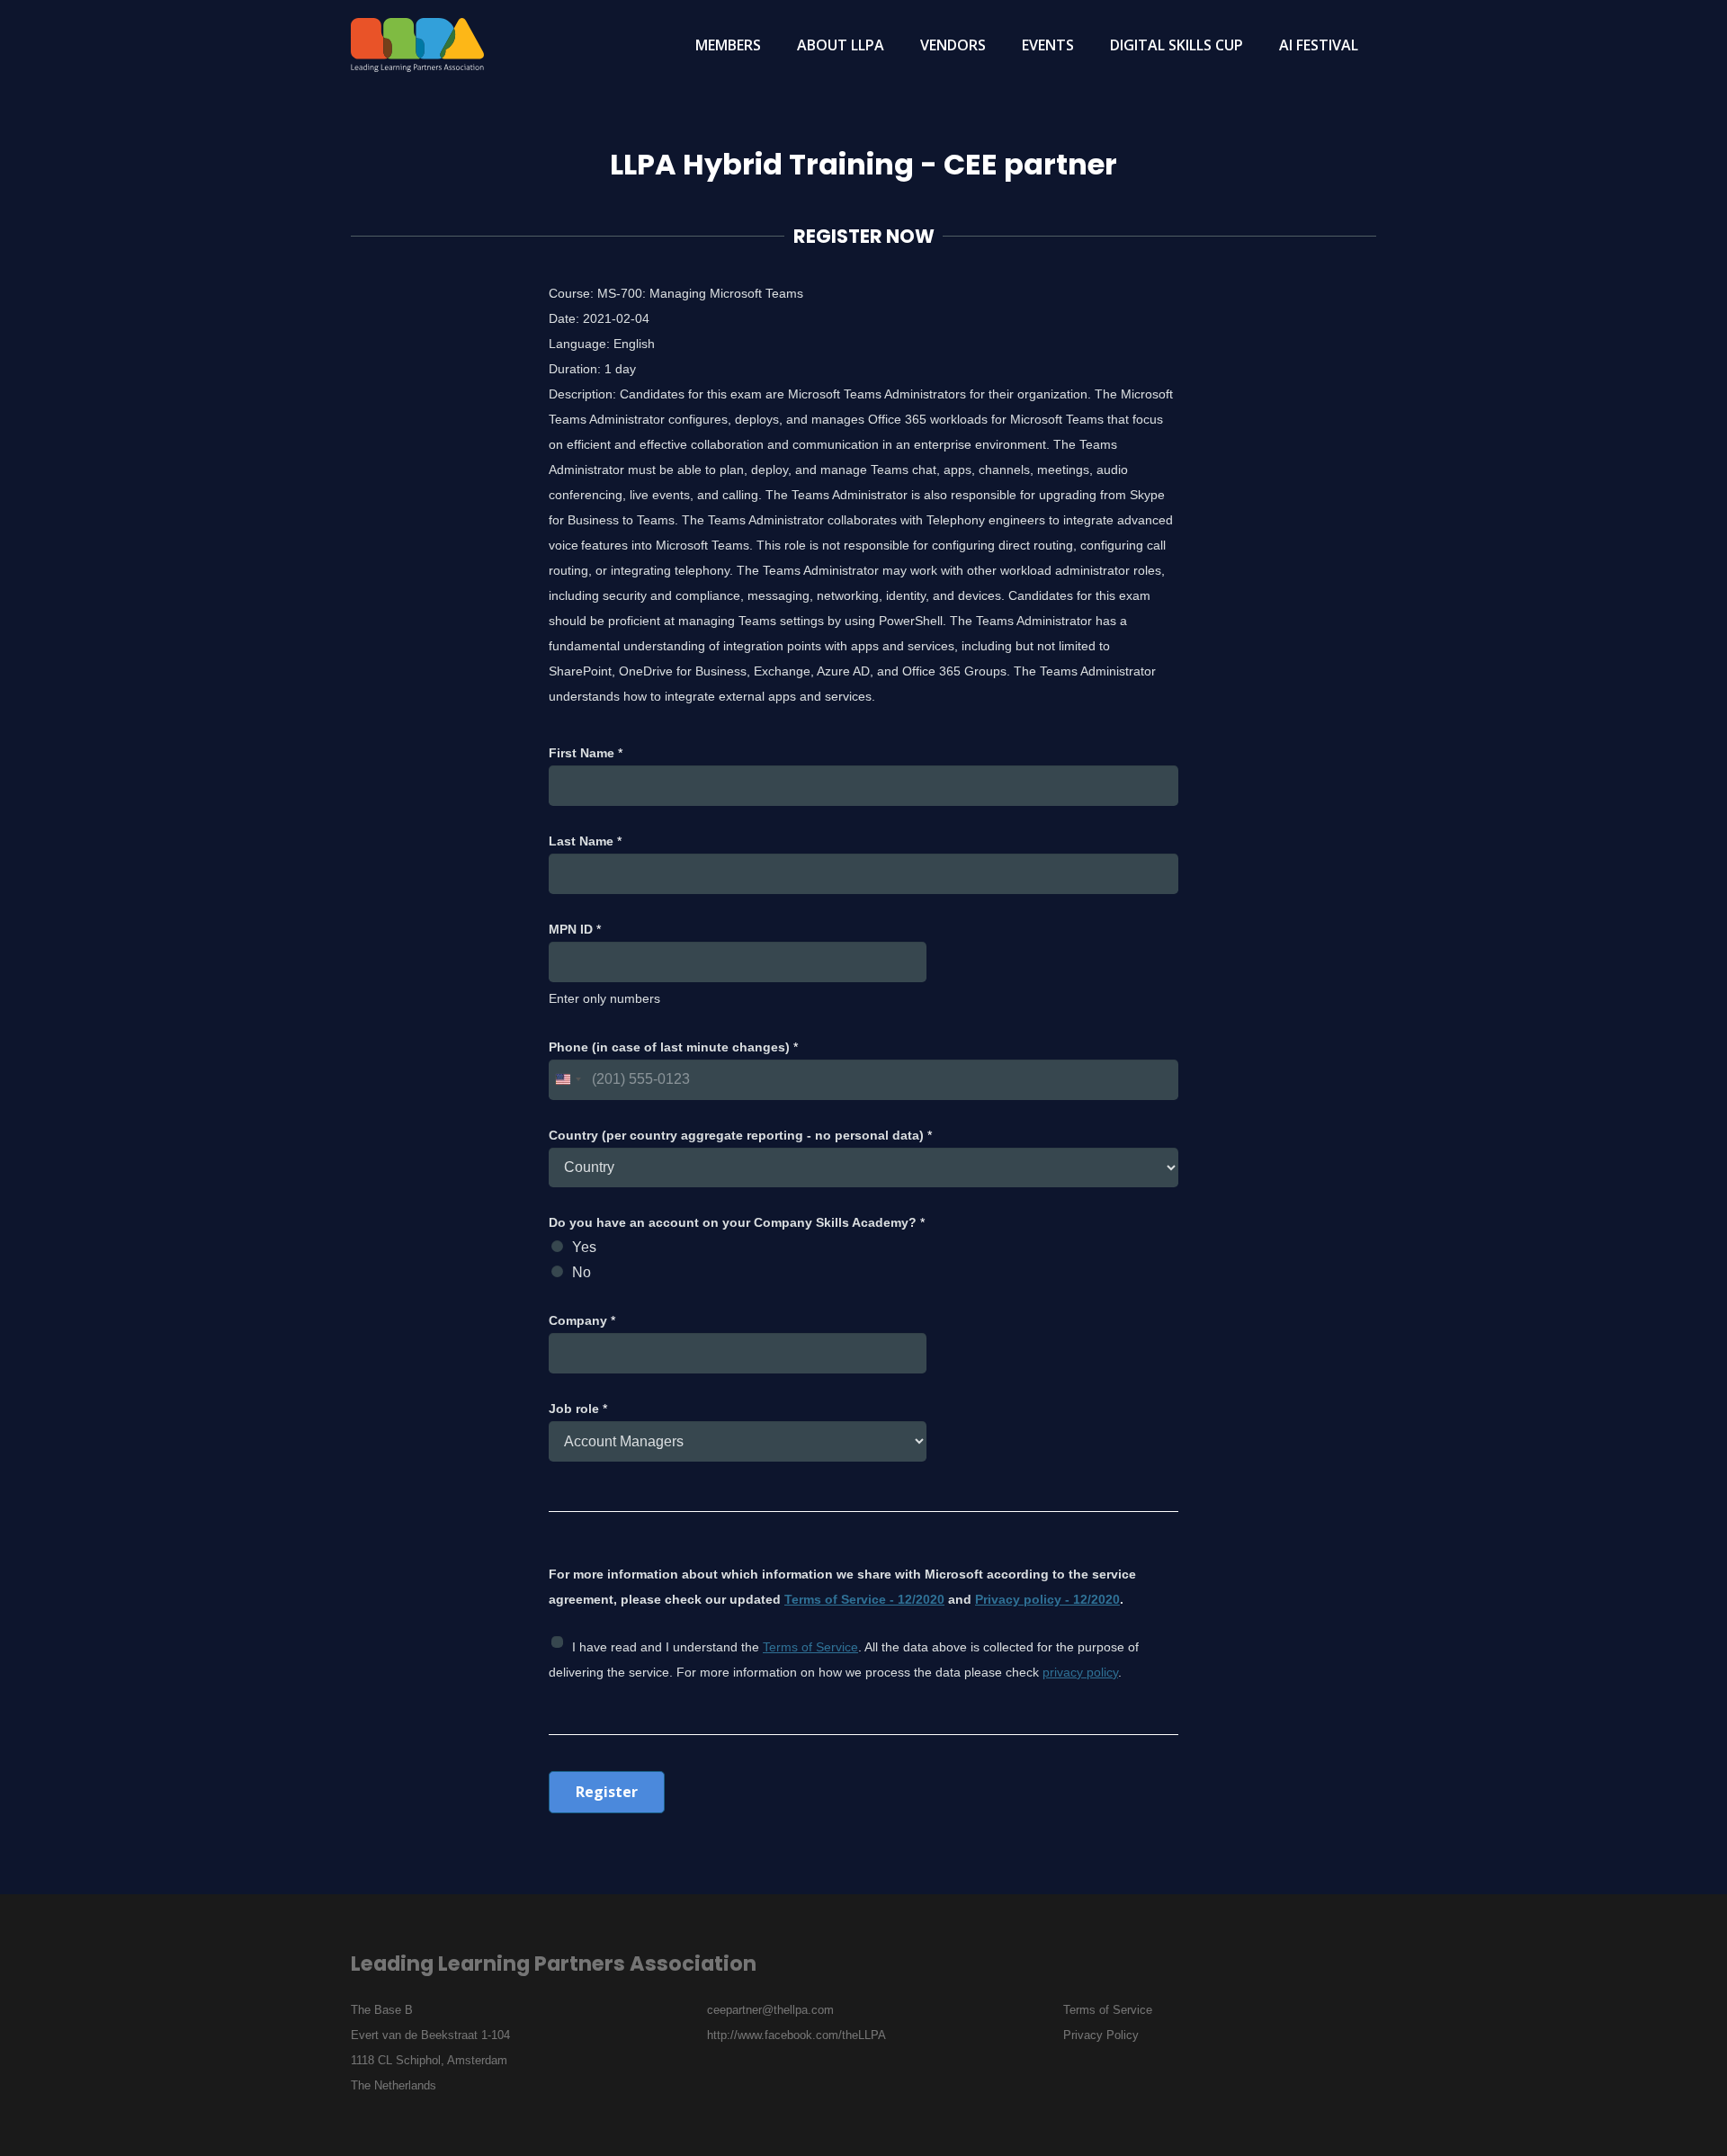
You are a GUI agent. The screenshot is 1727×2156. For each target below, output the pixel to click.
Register (607, 1792)
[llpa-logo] (417, 45)
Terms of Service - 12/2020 (864, 1599)
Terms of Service (810, 1647)
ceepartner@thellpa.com (770, 2010)
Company (582, 1320)
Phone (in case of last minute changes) (673, 1047)
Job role (578, 1409)
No (582, 1272)
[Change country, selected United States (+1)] (568, 1080)
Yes (584, 1247)
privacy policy (1080, 1672)
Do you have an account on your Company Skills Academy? (737, 1222)
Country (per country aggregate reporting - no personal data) (740, 1135)
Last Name (585, 841)
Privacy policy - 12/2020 (1047, 1599)
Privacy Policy (1101, 2035)
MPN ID (575, 929)
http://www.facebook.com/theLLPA (796, 2035)
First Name (586, 753)
